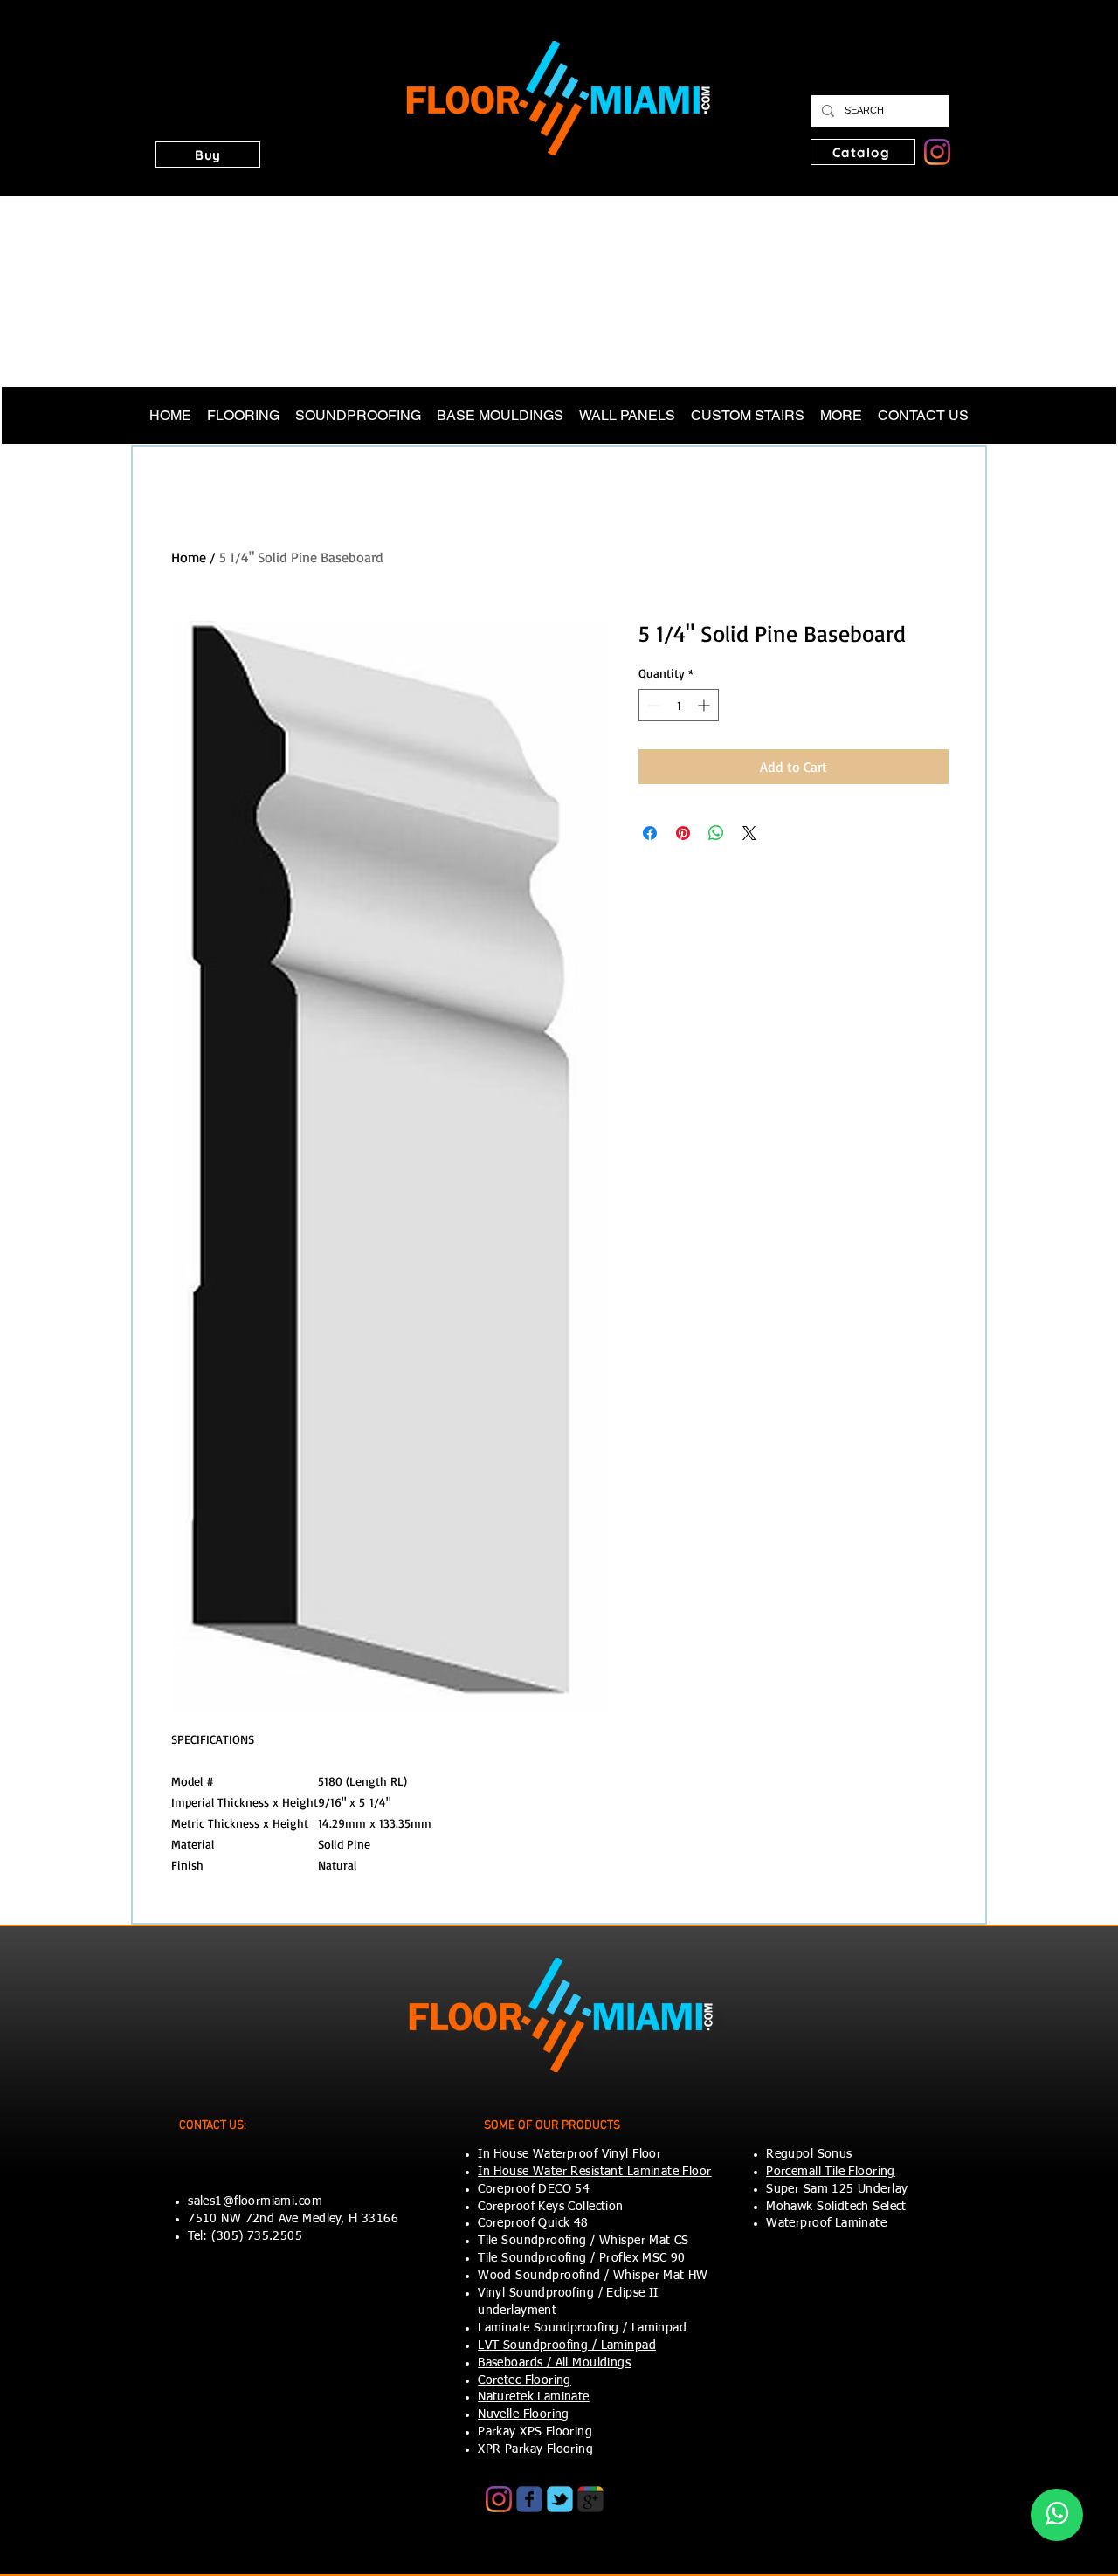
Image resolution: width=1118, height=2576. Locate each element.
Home (189, 557)
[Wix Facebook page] (529, 2499)
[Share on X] (749, 833)
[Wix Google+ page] (590, 2499)
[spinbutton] (679, 705)
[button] (208, 155)
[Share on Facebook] (650, 833)
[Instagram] (937, 152)
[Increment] (705, 705)
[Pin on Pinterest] (683, 833)
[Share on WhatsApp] (716, 833)
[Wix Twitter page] (560, 2499)
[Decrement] (652, 705)
